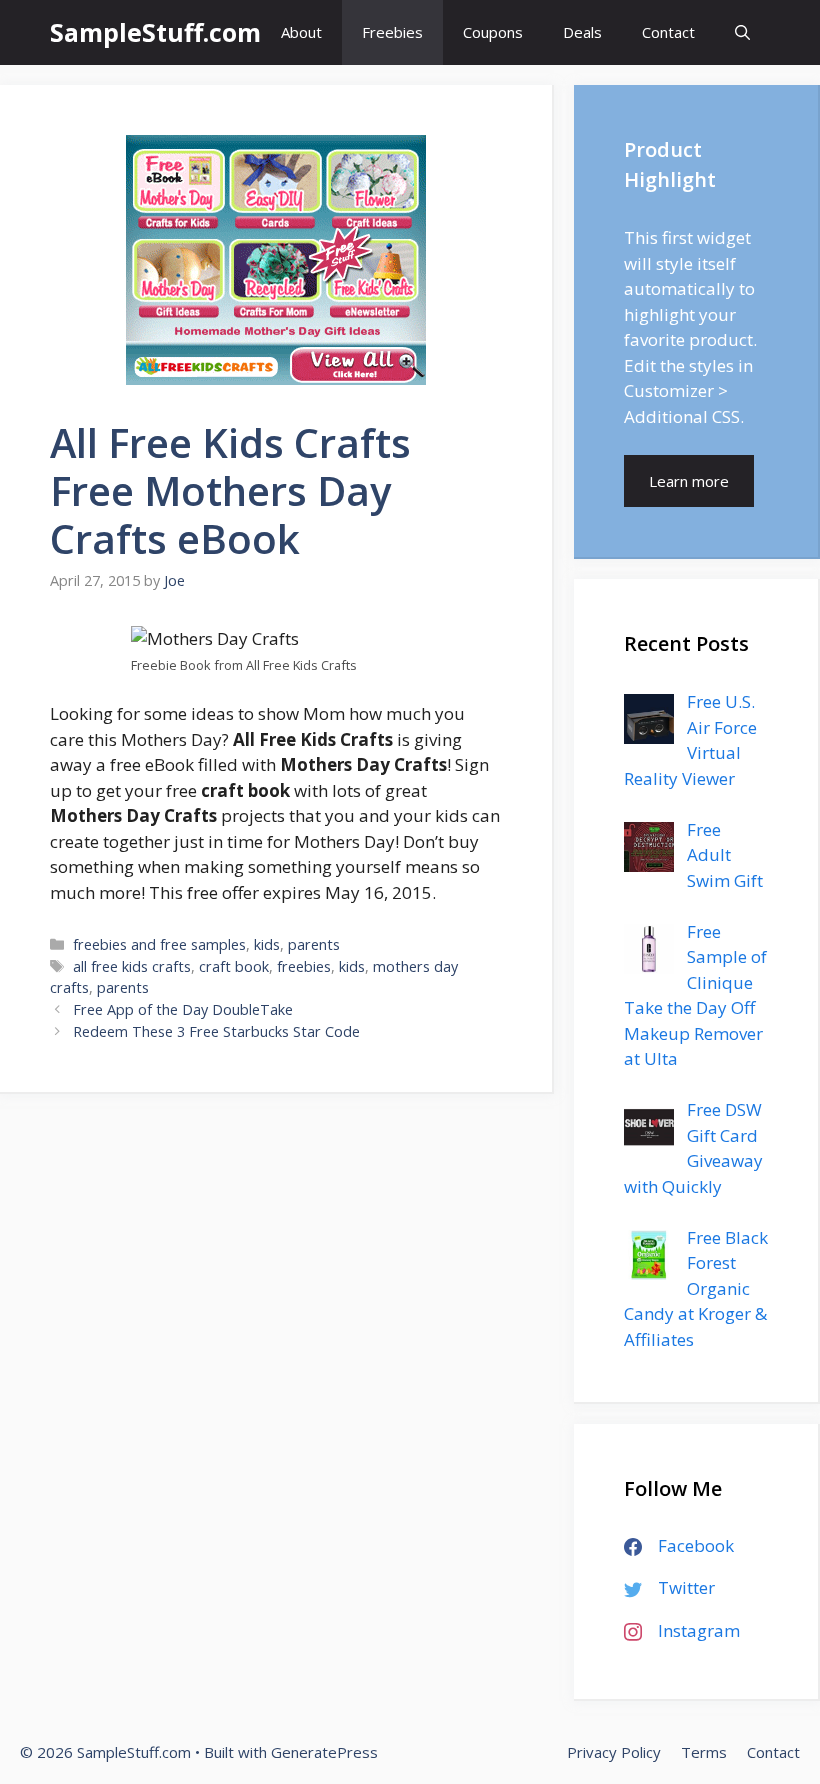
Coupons (493, 32)
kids (267, 944)
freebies (304, 966)
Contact (668, 32)
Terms (704, 1752)
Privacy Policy (614, 1752)
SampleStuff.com (155, 32)
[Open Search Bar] (742, 32)
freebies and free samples (159, 944)
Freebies (392, 32)
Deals (582, 32)
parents (314, 944)
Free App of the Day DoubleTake (183, 1009)
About (301, 32)
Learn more (689, 481)
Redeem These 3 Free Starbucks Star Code (216, 1031)
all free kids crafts (132, 966)
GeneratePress (324, 1752)
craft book (234, 966)
